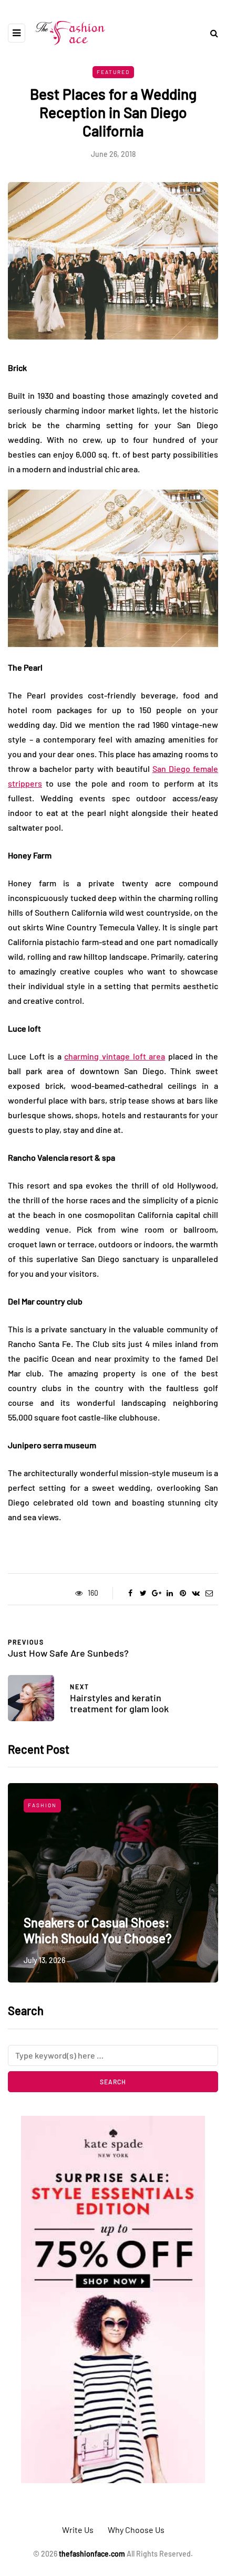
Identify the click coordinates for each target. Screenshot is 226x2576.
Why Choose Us (136, 2530)
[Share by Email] (209, 1593)
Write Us (78, 2530)
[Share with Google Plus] (156, 1593)
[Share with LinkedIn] (169, 1593)
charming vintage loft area (115, 1056)
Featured (113, 72)
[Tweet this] (143, 1593)
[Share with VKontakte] (196, 1593)
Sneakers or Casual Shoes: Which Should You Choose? (98, 1930)
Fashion (42, 1805)
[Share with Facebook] (130, 1593)
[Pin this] (183, 1593)
